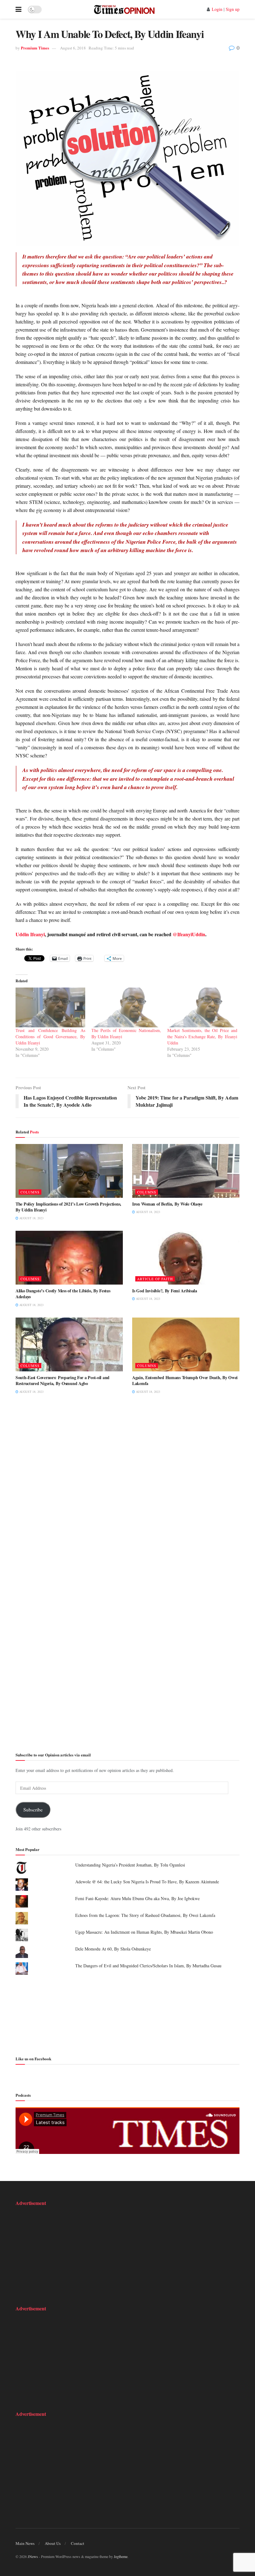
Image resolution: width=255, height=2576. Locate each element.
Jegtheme (121, 2556)
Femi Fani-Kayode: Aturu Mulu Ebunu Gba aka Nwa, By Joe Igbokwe (137, 1898)
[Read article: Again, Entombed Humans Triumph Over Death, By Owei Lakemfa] (186, 1344)
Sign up (233, 9)
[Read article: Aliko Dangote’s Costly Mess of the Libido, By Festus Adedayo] (69, 1258)
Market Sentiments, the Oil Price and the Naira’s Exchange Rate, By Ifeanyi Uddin (202, 1037)
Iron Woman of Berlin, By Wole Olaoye (167, 1204)
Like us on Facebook (33, 2059)
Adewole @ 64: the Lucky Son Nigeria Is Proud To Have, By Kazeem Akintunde (147, 1882)
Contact (78, 2543)
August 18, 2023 (31, 1218)
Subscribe (33, 1809)
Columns (30, 1192)
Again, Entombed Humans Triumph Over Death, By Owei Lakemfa (185, 1381)
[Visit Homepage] (124, 9)
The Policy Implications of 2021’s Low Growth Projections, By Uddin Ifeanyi (68, 1207)
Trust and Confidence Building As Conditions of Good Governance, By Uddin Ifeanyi (50, 1037)
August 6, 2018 (73, 48)
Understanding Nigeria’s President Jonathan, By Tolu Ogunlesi (130, 1865)
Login (217, 9)
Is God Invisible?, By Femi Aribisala (165, 1291)
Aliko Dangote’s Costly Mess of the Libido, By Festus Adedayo (63, 1294)
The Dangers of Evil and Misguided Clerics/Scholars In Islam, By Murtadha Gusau (148, 1966)
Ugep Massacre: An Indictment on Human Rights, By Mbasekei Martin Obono (144, 1932)
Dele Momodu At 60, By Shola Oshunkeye (113, 1949)
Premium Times (35, 48)
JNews (33, 2556)
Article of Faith (155, 1279)
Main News (25, 2543)
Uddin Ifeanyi (30, 934)
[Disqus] (127, 1495)
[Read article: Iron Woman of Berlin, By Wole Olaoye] (186, 1171)
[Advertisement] (127, 2014)
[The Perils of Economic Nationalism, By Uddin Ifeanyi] (126, 1007)
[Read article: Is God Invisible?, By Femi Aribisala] (186, 1258)
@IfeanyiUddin (189, 934)
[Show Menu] (19, 9)
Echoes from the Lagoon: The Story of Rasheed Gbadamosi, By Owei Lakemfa (145, 1915)
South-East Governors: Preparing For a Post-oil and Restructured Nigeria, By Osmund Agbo (63, 1381)
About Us (53, 2543)
